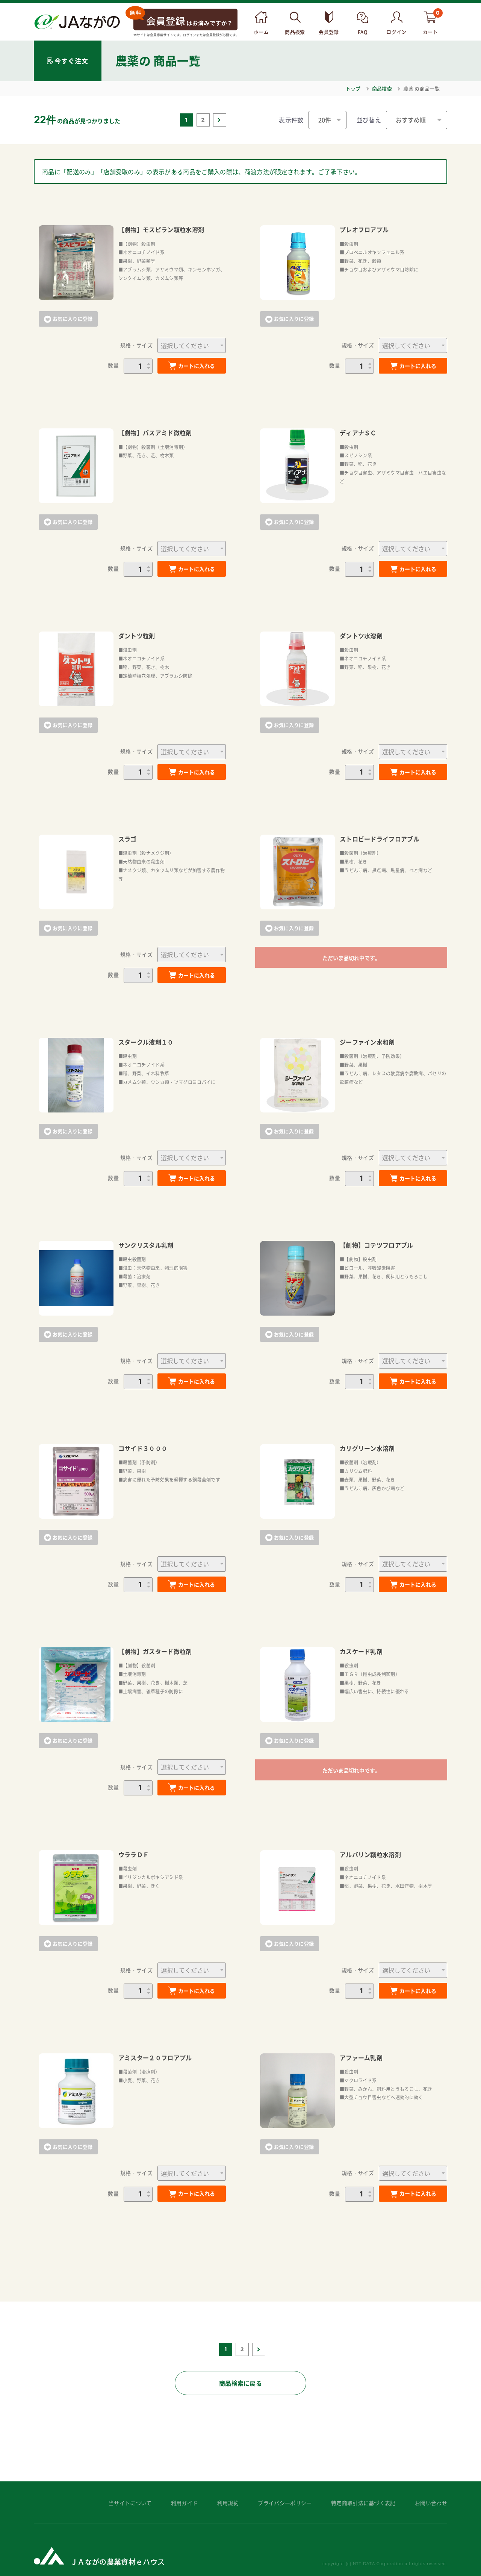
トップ (353, 88)
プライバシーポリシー (285, 2503)
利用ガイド (185, 2503)
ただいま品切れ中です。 (351, 958)
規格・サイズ (136, 345)
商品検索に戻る (240, 2383)
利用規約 (228, 2503)
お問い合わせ (431, 2503)
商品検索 (382, 88)
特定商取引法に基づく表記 (363, 2503)
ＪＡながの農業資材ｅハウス (117, 2562)
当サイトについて (130, 2503)
